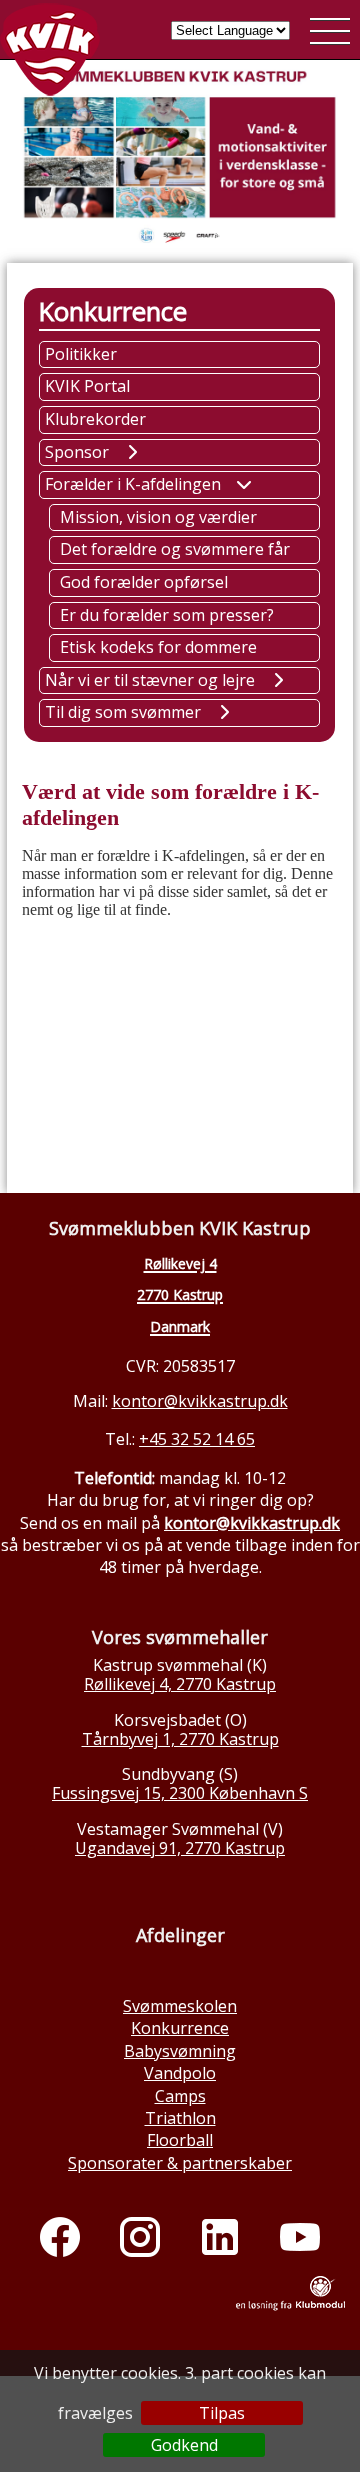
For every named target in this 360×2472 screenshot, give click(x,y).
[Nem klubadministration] (290, 2306)
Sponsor (77, 452)
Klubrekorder (95, 419)
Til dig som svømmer (123, 712)
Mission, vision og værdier (158, 517)
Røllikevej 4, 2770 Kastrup (180, 1684)
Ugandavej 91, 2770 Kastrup (180, 1848)
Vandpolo (180, 2073)
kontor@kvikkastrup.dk (200, 1401)
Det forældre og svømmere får (175, 549)
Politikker (81, 354)
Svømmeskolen (180, 2006)
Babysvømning (180, 2051)
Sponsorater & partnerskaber (180, 2163)
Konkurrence (180, 2028)
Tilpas (222, 2413)
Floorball (180, 2140)
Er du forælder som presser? (167, 615)
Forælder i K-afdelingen (133, 484)
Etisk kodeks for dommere (158, 647)
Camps (180, 2096)
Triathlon (180, 2118)
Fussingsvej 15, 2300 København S (180, 1793)
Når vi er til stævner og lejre (150, 680)
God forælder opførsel (144, 582)
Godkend (184, 2445)
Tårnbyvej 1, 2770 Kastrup (180, 1739)
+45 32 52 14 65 (197, 1439)
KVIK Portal (87, 386)
